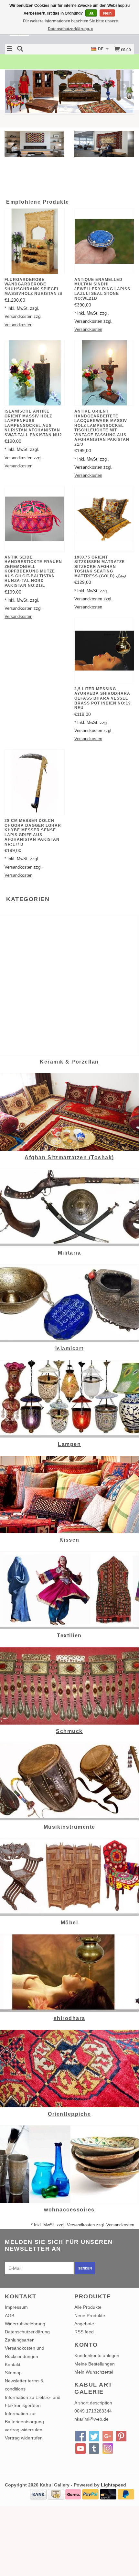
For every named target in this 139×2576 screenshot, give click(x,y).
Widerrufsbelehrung (25, 2324)
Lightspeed (113, 2485)
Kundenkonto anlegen (97, 2355)
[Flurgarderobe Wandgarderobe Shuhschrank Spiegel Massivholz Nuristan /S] (35, 241)
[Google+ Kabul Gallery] (108, 2436)
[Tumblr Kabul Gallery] (94, 2449)
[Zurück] (14, 86)
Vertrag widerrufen (24, 2438)
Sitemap (13, 2373)
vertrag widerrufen (24, 2430)
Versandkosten (18, 325)
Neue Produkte (90, 2316)
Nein (107, 13)
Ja (91, 13)
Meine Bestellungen (95, 2364)
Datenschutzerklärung (27, 2332)
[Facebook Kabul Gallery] (80, 2436)
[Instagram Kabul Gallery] (108, 2449)
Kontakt (13, 2365)
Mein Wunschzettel (94, 2372)
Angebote (84, 2324)
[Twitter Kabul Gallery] (94, 2436)
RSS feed (84, 2332)
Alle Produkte (88, 2307)
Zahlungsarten (20, 2340)
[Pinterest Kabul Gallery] (121, 2436)
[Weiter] (125, 86)
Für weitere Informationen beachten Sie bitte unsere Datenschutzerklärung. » (70, 25)
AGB (10, 2316)
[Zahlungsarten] (39, 2494)
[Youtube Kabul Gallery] (80, 2449)
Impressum (16, 2307)
